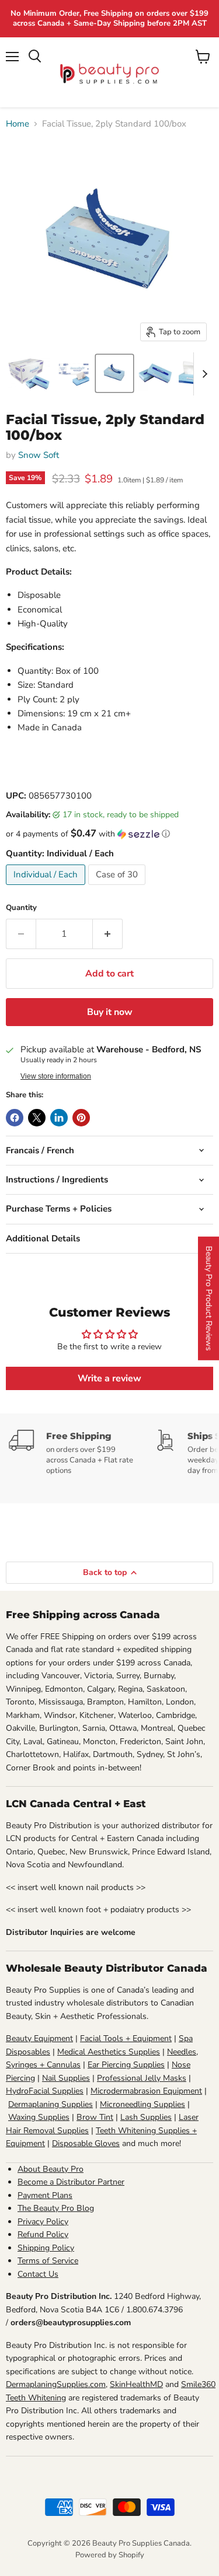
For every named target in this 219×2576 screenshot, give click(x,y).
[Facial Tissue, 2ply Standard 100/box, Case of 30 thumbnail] (29, 373)
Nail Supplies (66, 2078)
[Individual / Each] (47, 888)
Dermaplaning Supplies (51, 2104)
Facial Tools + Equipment (126, 2038)
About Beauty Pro (51, 2169)
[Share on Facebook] (15, 1118)
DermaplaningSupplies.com (56, 2384)
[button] (109, 834)
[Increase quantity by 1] (108, 934)
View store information (56, 1076)
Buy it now (110, 1012)
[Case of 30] (118, 888)
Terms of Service (48, 2261)
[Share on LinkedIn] (59, 1118)
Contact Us (38, 2274)
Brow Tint (95, 2117)
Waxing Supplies (39, 2117)
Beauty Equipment (39, 2038)
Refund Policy (43, 2234)
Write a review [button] (109, 1378)
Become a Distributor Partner (71, 2182)
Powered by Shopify (110, 2555)
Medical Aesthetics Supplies (109, 2052)
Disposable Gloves (86, 2143)
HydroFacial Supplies (45, 2091)
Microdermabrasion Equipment (146, 2091)
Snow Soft (39, 455)
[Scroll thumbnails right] (203, 374)
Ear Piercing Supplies (126, 2065)
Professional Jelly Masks (142, 2078)
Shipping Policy (46, 2248)
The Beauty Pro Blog (56, 2208)
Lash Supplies (146, 2117)
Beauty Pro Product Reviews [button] (209, 1298)
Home (18, 124)
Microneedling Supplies (142, 2104)
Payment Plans (45, 2195)
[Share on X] (37, 1118)
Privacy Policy (43, 2222)
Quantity (21, 908)
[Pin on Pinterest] (81, 1118)
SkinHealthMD (136, 2384)
